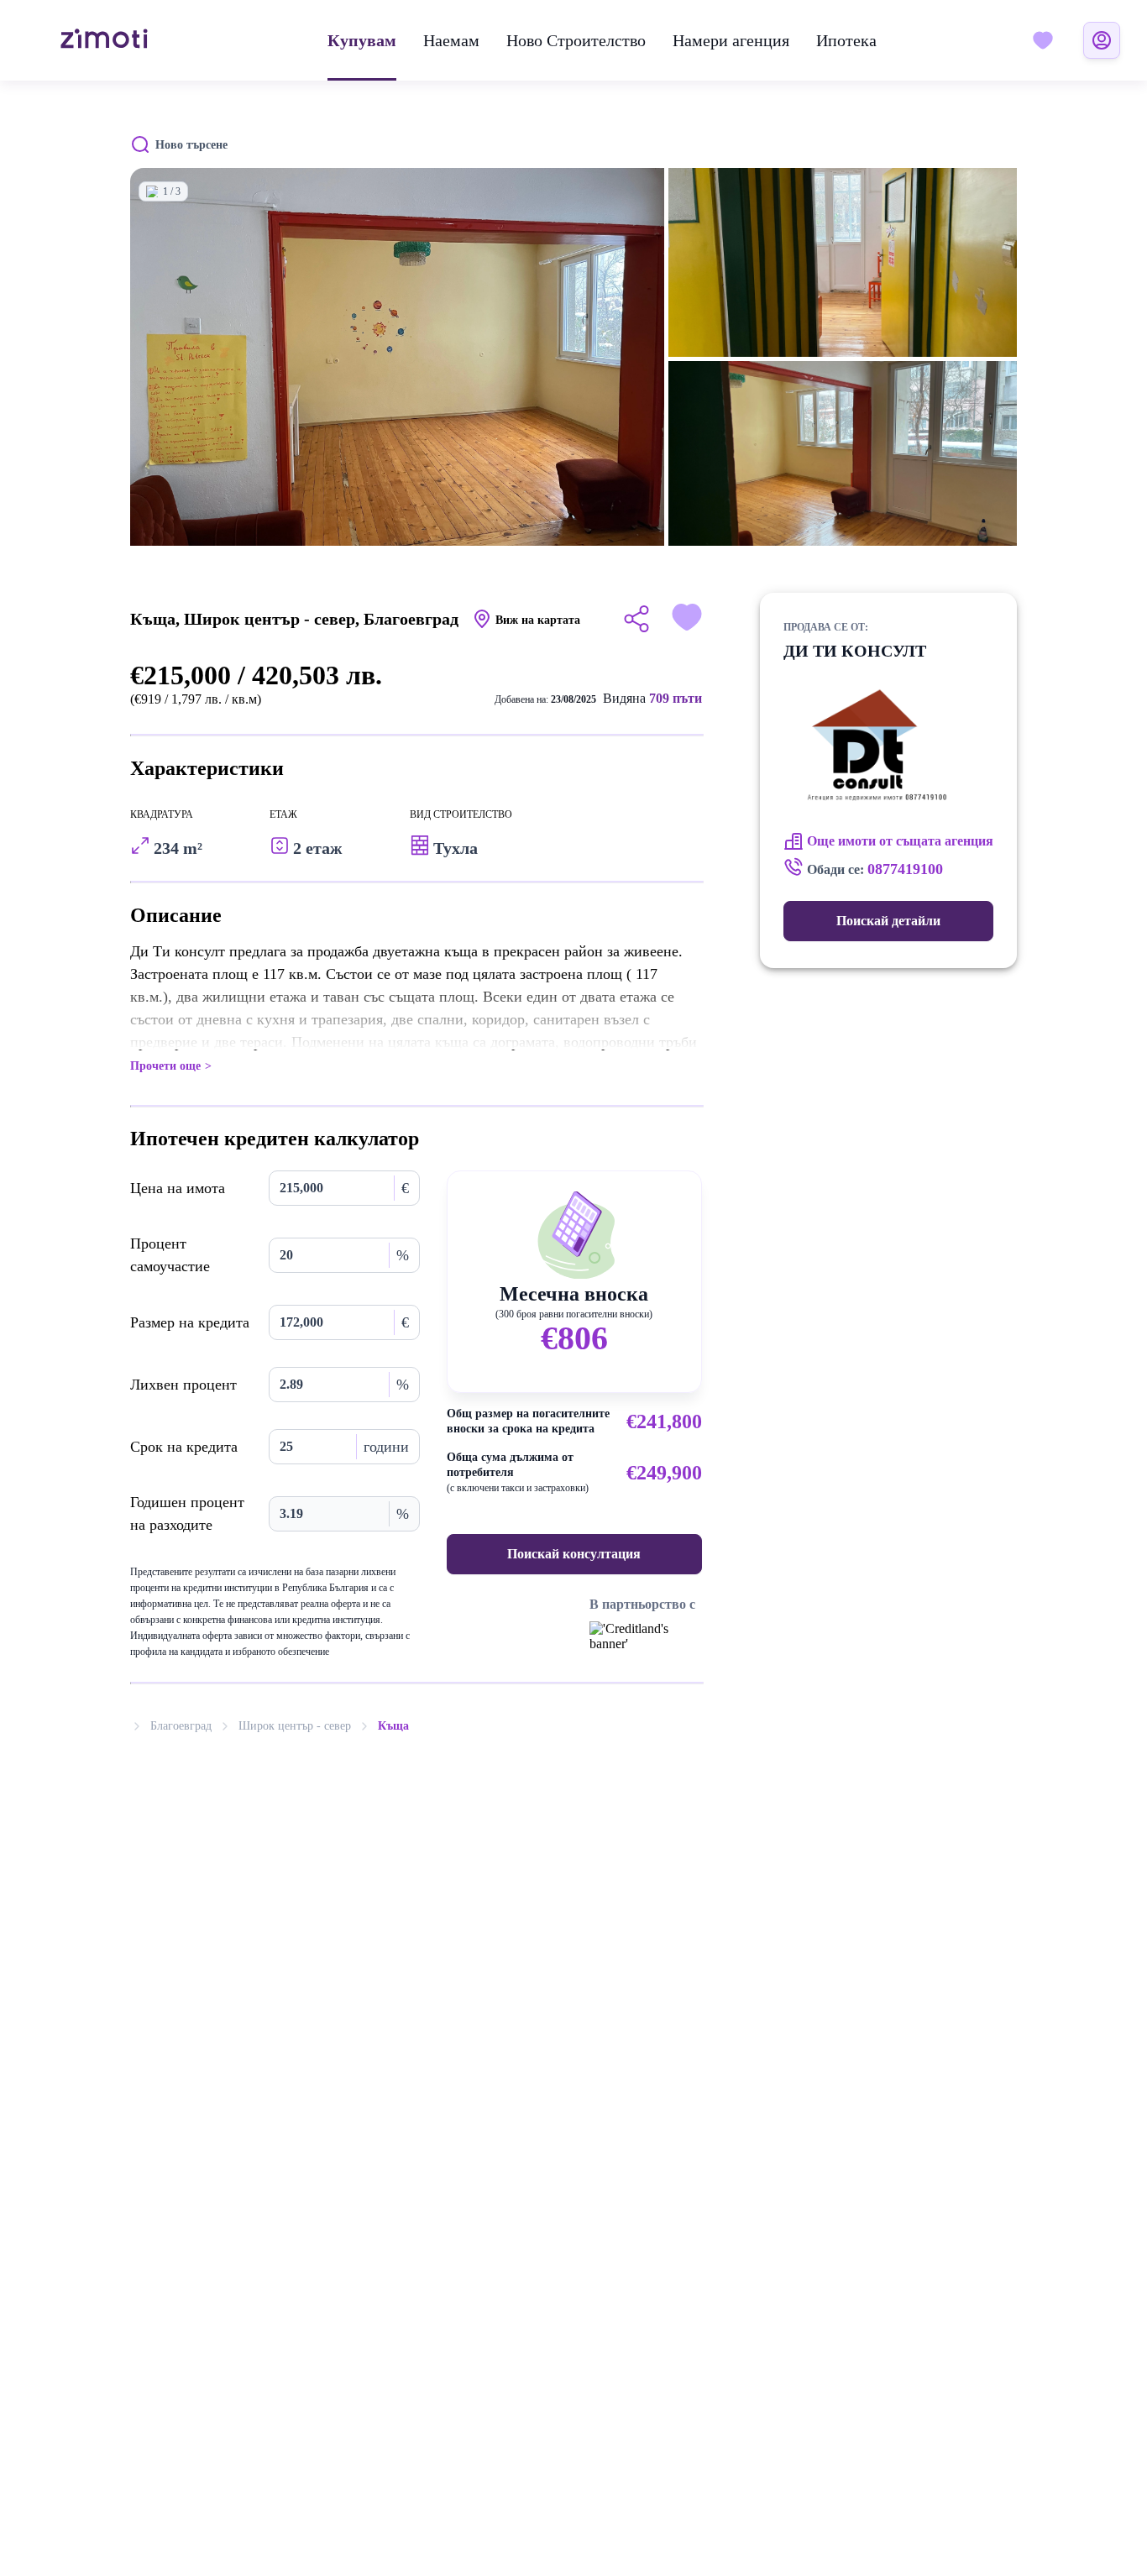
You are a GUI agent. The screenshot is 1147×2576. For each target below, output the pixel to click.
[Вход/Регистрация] (1102, 40)
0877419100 (905, 869)
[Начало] (104, 40)
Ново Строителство (576, 40)
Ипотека (846, 40)
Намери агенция (731, 40)
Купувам (362, 40)
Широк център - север (295, 1726)
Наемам (451, 40)
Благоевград (181, 1726)
